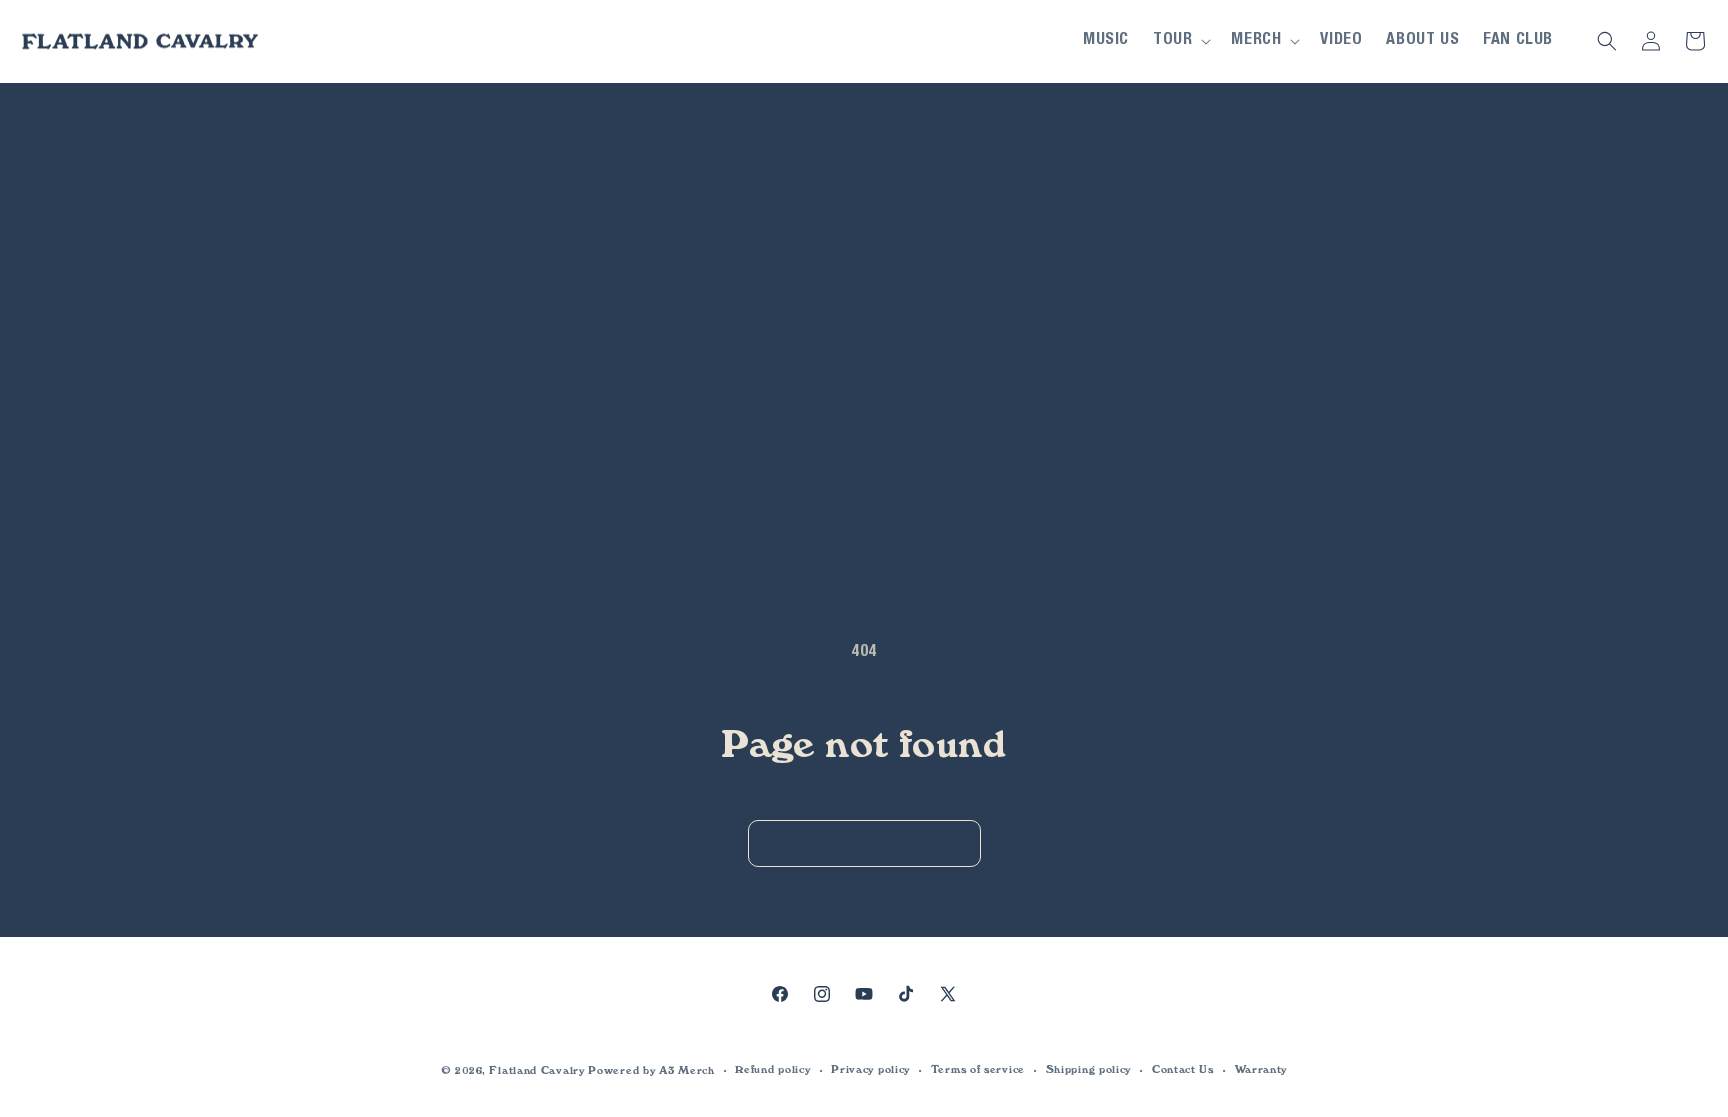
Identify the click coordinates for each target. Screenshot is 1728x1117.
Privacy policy (870, 1069)
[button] (1180, 41)
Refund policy (772, 1069)
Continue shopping (864, 843)
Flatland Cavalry (536, 1070)
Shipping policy (1089, 1069)
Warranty (1261, 1069)
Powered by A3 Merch (651, 1070)
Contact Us (1183, 1069)
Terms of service (978, 1069)
